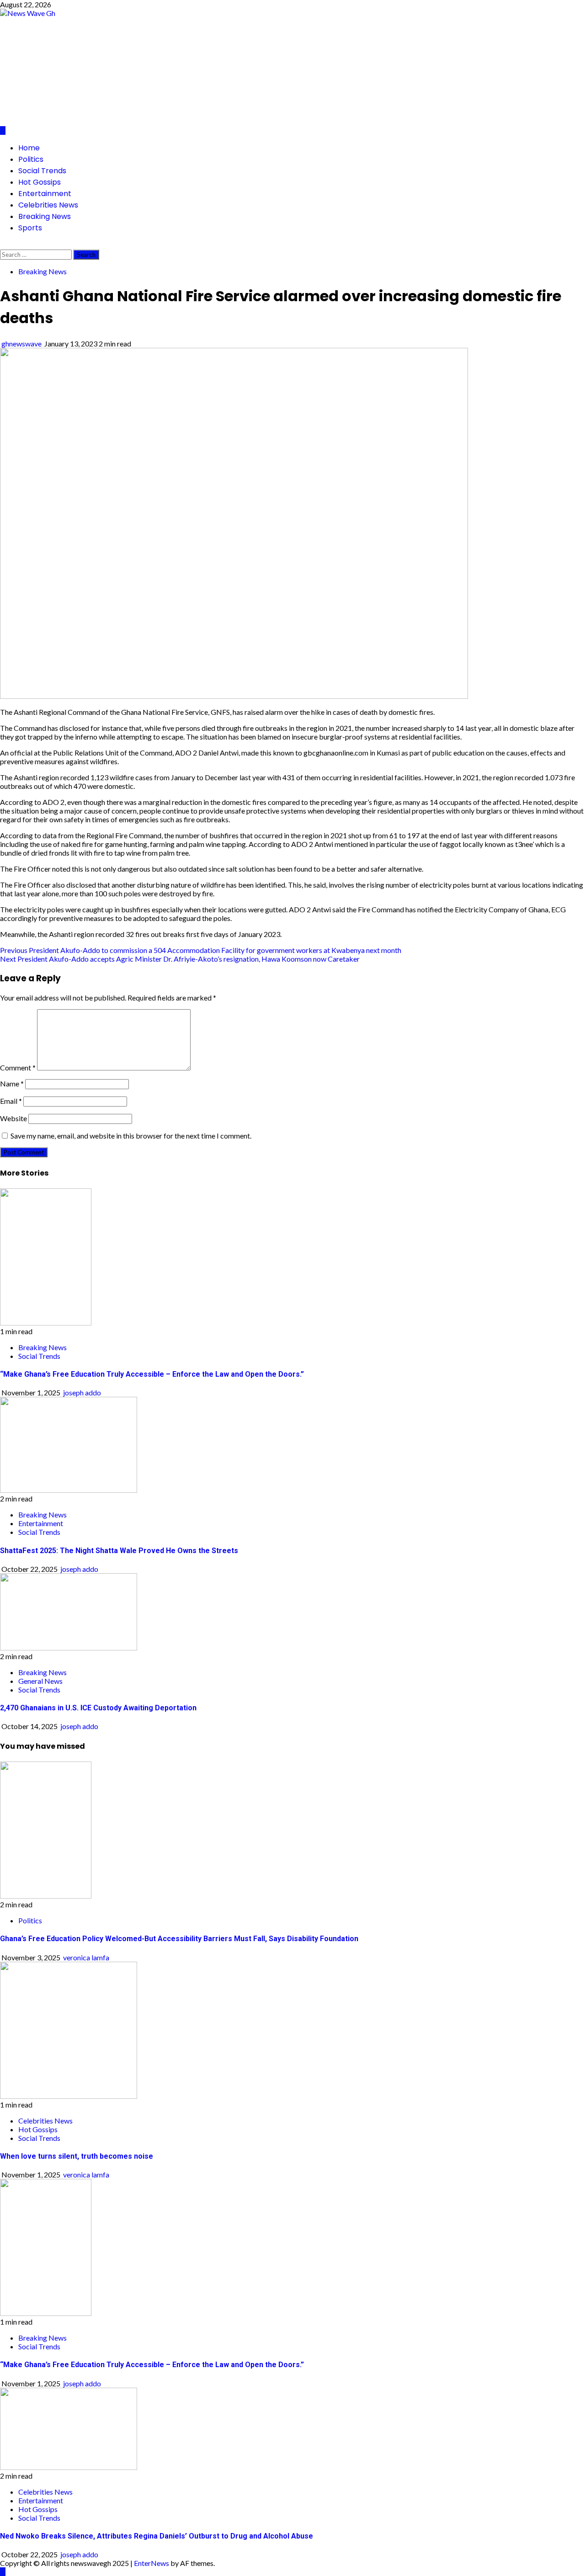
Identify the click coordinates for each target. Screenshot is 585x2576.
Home (29, 148)
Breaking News (45, 216)
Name (12, 1083)
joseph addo (82, 1392)
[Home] (3, 130)
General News (40, 1681)
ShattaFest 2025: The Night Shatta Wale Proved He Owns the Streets (119, 1551)
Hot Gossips (40, 182)
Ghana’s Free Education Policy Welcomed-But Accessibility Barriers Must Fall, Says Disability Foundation (179, 1939)
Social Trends (42, 171)
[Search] (3, 245)
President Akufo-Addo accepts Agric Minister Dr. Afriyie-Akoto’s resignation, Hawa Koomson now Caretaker (180, 959)
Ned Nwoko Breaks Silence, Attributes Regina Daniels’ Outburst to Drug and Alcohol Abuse (157, 2536)
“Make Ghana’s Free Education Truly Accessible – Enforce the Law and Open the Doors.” (152, 1374)
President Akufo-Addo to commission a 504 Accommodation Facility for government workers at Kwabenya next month (201, 950)
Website (13, 1118)
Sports (30, 228)
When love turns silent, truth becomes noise (77, 2156)
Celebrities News (48, 205)
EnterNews (152, 2563)
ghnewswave (22, 343)
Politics (31, 159)
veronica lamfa (86, 1957)
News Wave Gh (98, 64)
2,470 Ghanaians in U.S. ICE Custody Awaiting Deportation (98, 1708)
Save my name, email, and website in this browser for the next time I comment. (131, 1136)
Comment (18, 1067)
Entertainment (45, 194)
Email (11, 1101)
